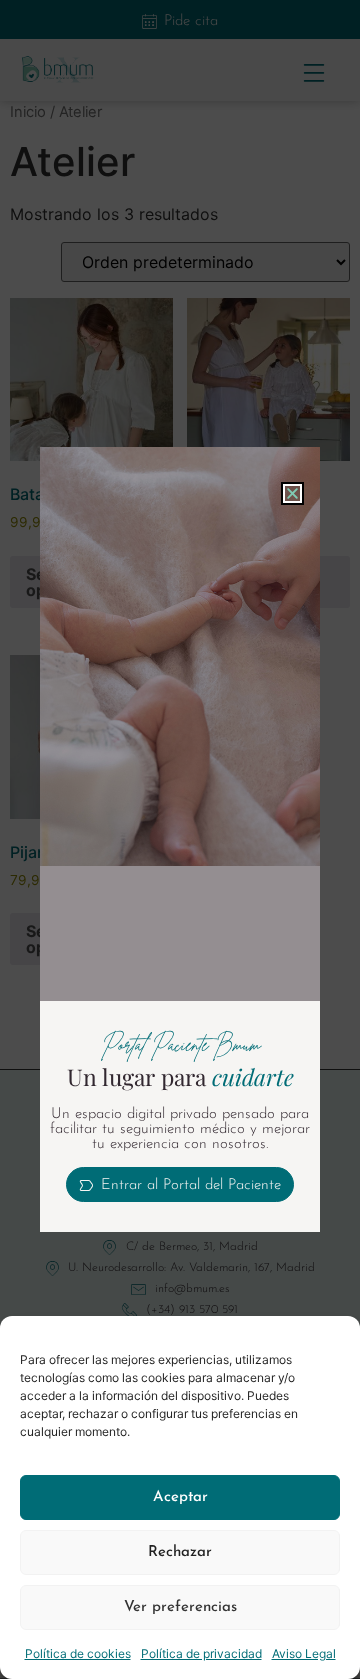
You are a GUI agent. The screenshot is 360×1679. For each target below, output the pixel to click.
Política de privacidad (201, 1653)
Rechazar (180, 1552)
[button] (292, 493)
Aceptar (180, 1497)
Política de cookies (78, 1653)
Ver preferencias (180, 1607)
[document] (180, 839)
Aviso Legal (304, 1653)
